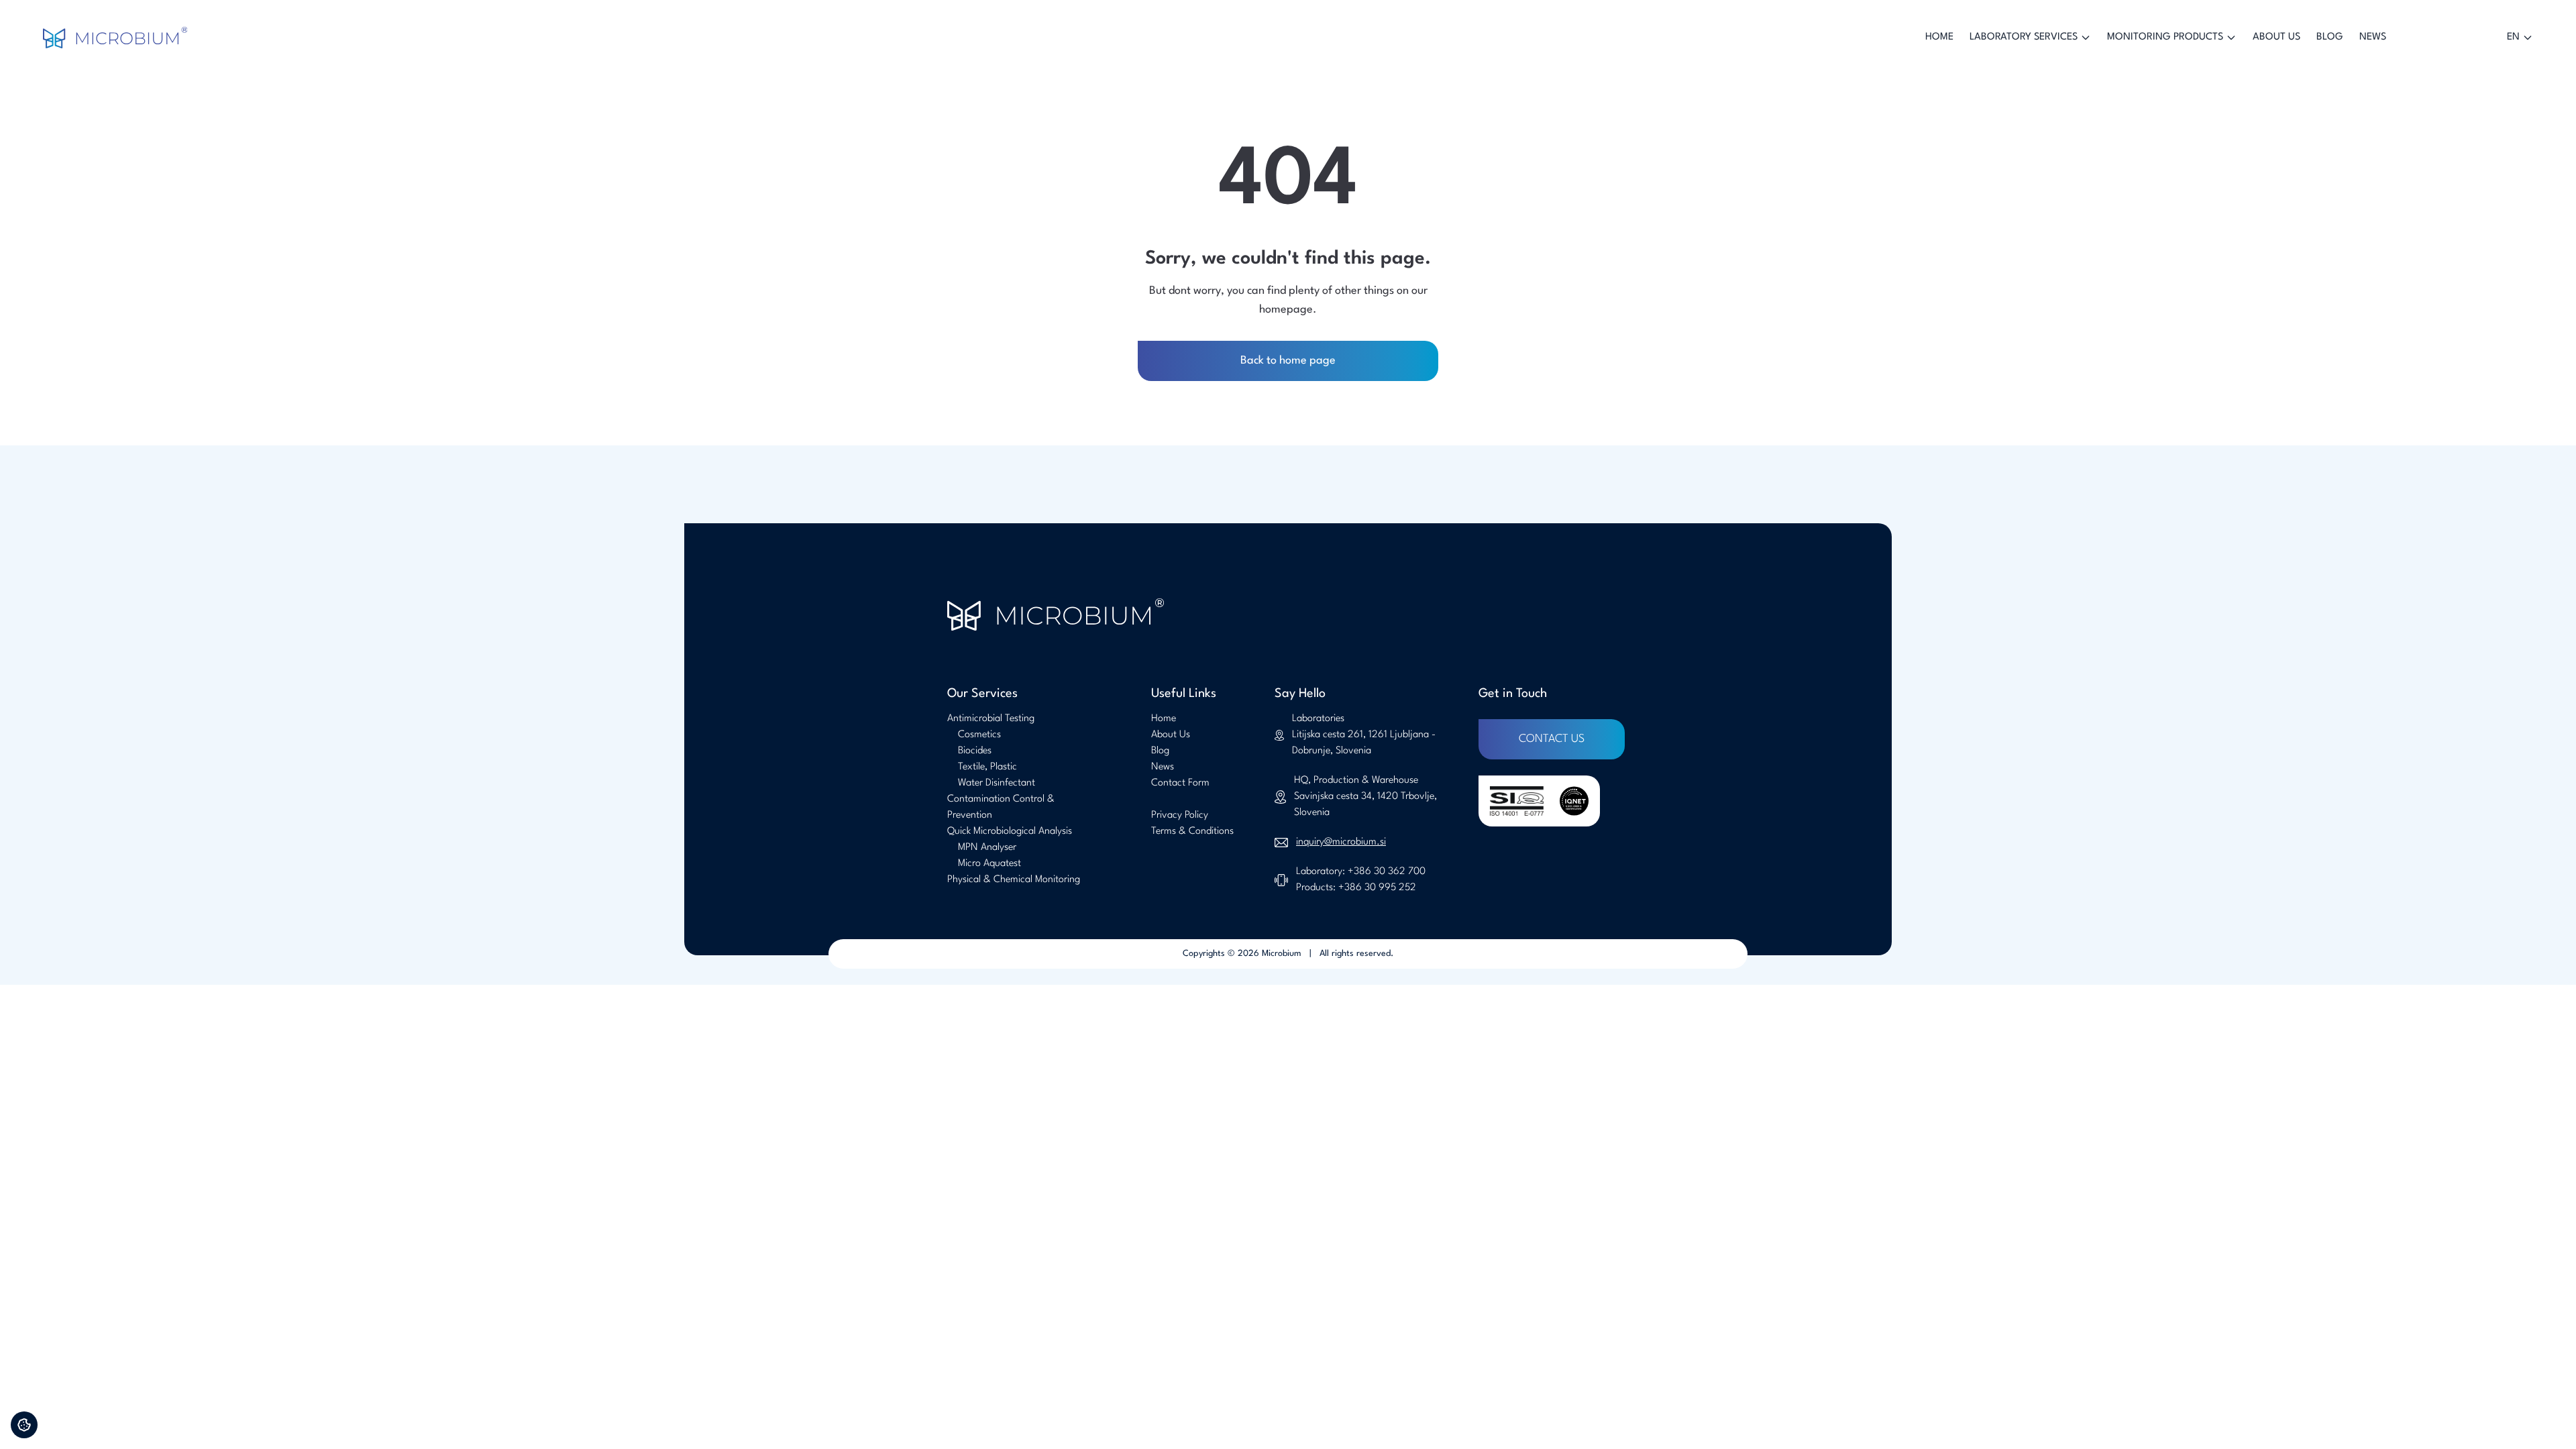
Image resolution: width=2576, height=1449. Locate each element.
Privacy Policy (1180, 815)
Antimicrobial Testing (991, 719)
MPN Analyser (987, 848)
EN (2513, 37)
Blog (2330, 37)
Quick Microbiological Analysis (1010, 831)
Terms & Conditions (1192, 831)
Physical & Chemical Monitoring (1014, 880)
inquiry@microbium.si (1341, 842)
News (2373, 37)
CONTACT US (1552, 739)
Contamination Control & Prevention (1001, 807)
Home (1939, 37)
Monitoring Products (2165, 37)
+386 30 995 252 (1377, 888)
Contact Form (1180, 783)
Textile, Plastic (987, 767)
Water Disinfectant (997, 783)
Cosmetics (979, 735)
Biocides (975, 751)
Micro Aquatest (989, 864)
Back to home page (1288, 361)
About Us (2276, 37)
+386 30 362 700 (1387, 872)
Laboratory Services (2024, 37)
